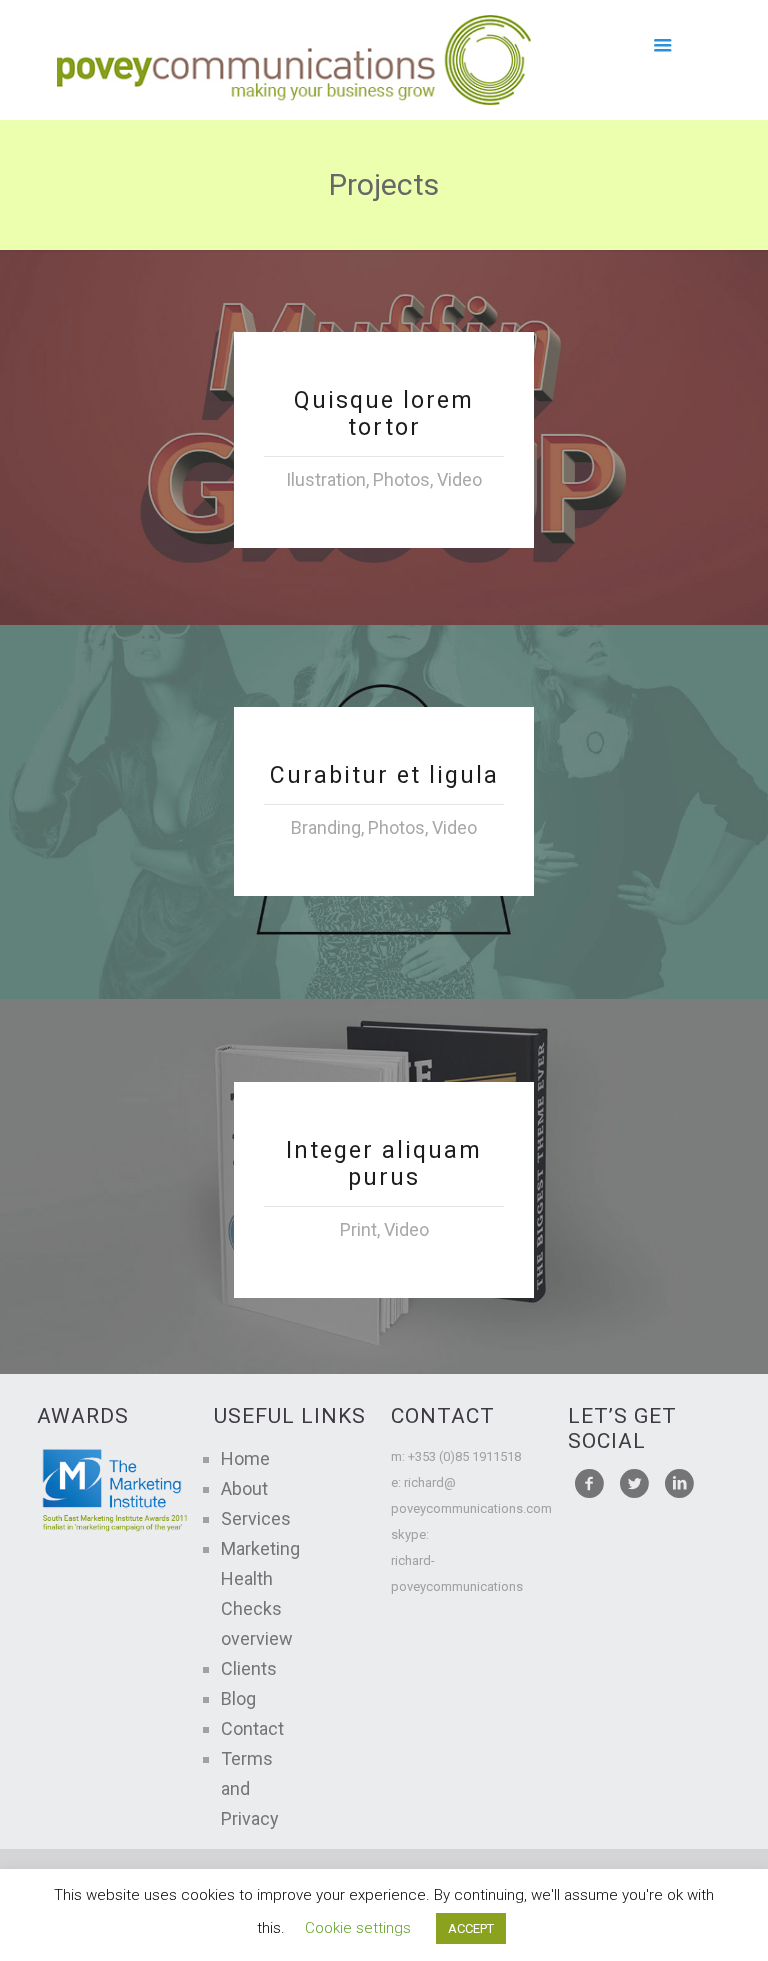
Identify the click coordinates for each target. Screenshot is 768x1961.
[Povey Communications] (294, 60)
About (244, 1488)
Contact (252, 1728)
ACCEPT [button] (471, 1928)
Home (245, 1458)
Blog (238, 1698)
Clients (249, 1668)
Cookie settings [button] (358, 1928)
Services (256, 1518)
